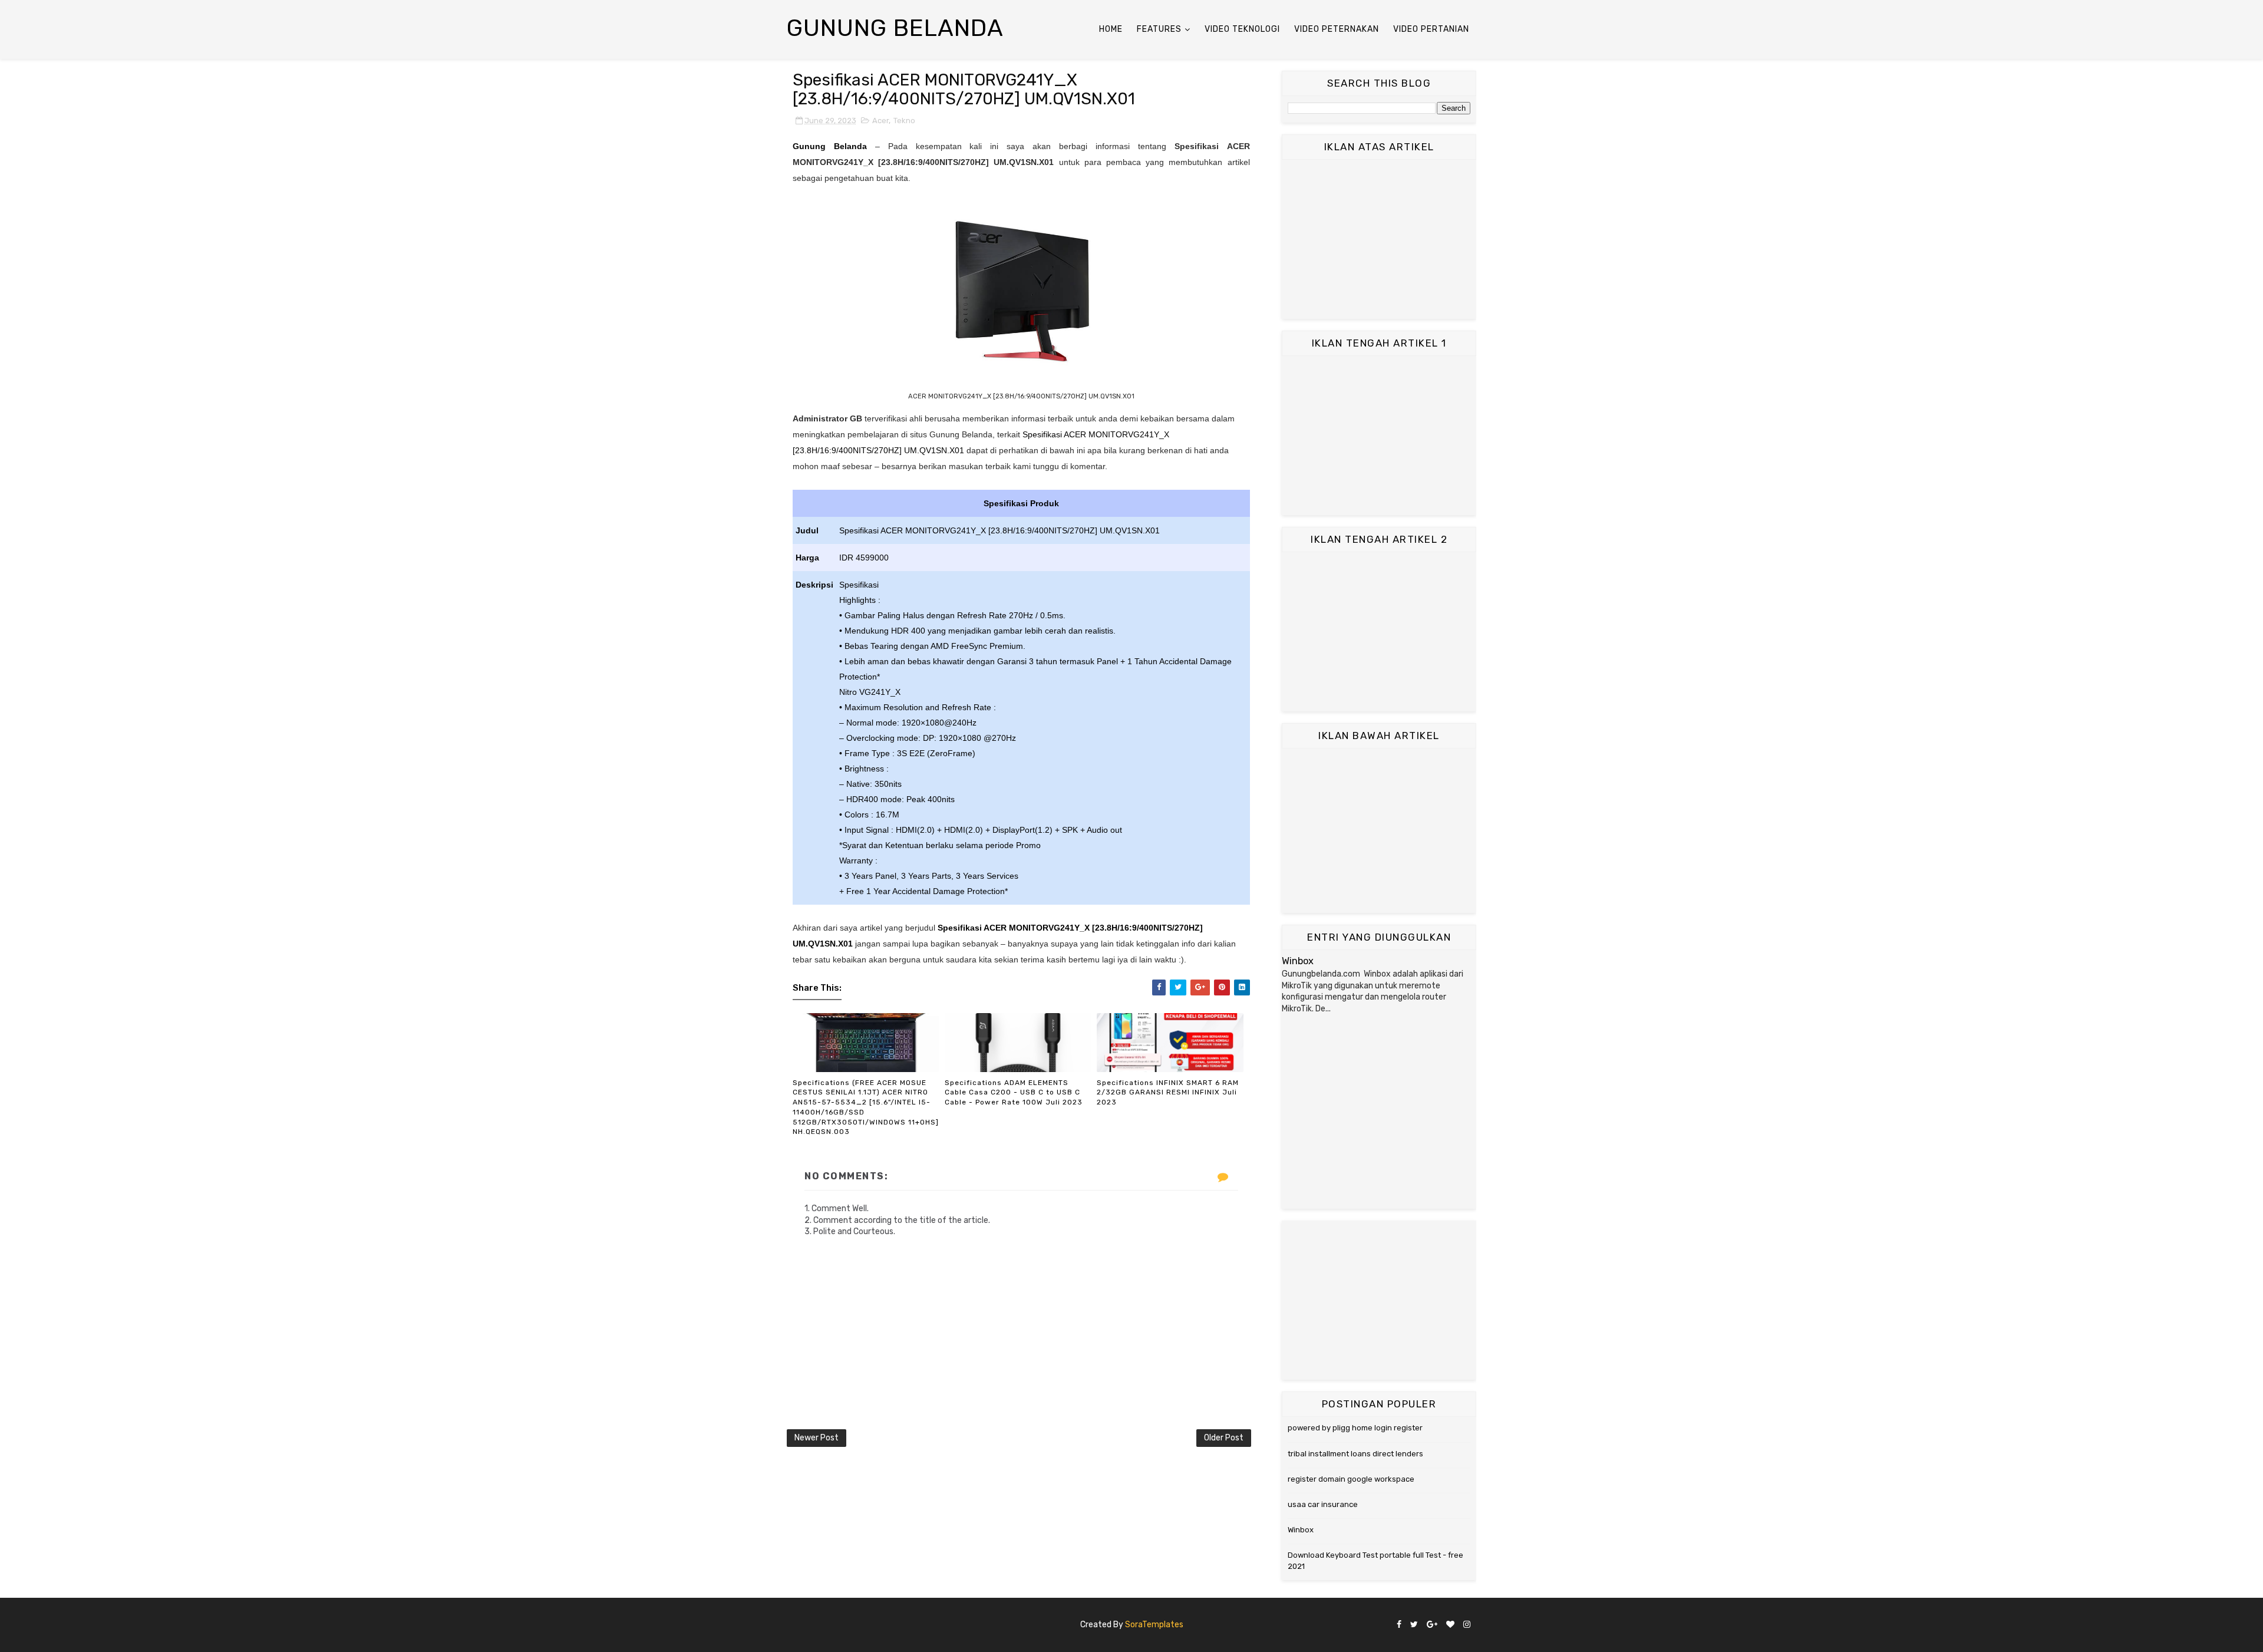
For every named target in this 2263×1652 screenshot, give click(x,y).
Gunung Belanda (895, 28)
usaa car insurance (1323, 1504)
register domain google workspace (1351, 1479)
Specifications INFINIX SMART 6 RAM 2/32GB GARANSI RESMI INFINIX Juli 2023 (1168, 1093)
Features (1159, 29)
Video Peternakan (1337, 29)
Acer (880, 121)
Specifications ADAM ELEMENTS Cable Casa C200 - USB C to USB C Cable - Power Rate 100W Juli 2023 (1014, 1093)
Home (1111, 29)
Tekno (904, 121)
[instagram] (1467, 1625)
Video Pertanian (1431, 29)
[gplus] (1432, 1625)
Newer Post (817, 1438)
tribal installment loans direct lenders (1355, 1454)
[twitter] (1414, 1625)
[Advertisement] (1379, 239)
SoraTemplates (1154, 1625)
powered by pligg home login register (1355, 1428)
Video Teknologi (1242, 29)
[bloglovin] (1450, 1625)
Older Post (1224, 1438)
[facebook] (1399, 1625)
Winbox (1298, 961)
